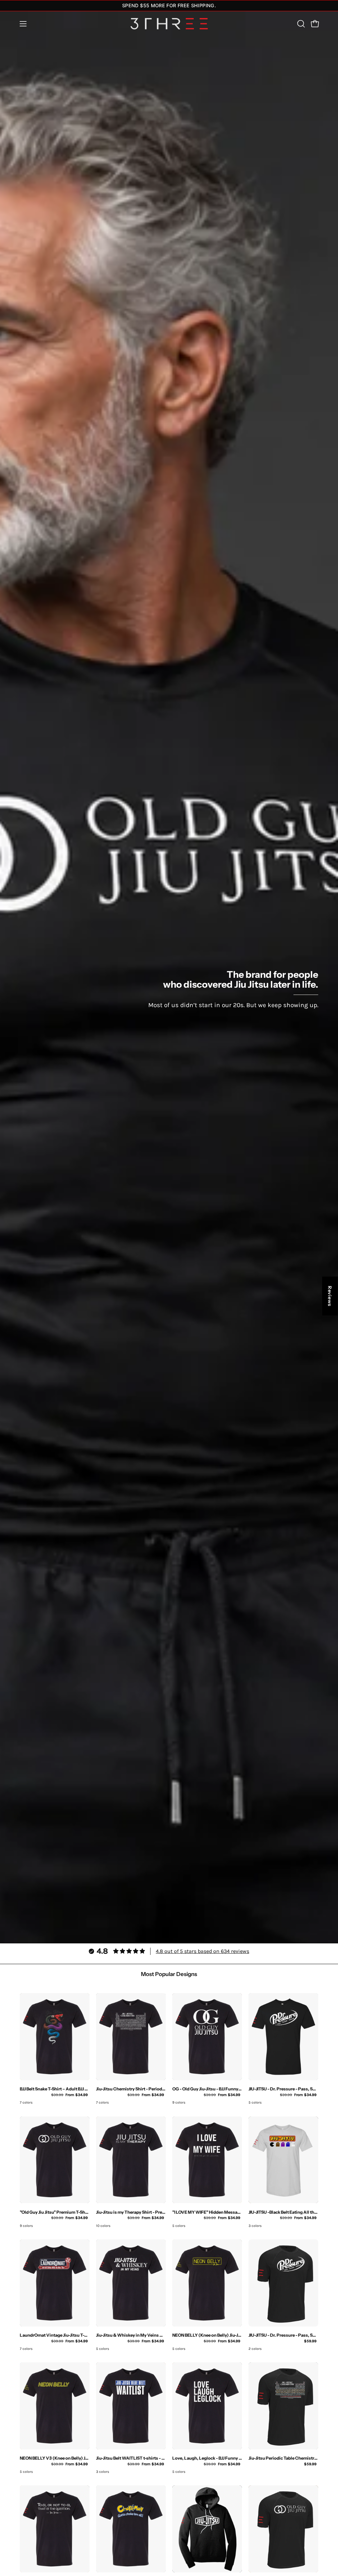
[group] (169, 6)
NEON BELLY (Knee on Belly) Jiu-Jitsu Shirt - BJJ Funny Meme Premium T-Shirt (207, 2335)
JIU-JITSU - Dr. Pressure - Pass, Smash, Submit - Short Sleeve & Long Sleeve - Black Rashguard (283, 2335)
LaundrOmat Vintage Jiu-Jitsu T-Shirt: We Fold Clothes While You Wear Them (55, 2335)
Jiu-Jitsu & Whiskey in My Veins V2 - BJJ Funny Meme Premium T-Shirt (131, 2335)
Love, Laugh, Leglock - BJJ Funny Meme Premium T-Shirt (207, 2458)
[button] (300, 24)
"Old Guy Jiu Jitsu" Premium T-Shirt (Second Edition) (55, 2212)
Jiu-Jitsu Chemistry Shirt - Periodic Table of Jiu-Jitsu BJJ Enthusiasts (131, 2089)
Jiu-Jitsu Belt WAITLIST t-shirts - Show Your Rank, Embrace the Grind (131, 2458)
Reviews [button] (330, 1296)
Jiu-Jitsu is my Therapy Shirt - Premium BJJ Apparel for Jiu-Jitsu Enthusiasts (131, 2212)
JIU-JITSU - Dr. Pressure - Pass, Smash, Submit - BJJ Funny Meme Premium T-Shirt (283, 2089)
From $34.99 (69, 2095)
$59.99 (310, 2341)
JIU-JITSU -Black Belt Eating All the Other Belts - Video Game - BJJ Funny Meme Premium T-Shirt (283, 2212)
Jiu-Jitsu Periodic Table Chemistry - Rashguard (283, 2458)
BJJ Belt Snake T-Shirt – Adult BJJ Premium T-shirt (55, 2089)
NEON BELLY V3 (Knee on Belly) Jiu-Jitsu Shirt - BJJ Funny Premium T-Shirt (55, 2458)
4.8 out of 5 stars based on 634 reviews (203, 1951)
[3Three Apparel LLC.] (169, 24)
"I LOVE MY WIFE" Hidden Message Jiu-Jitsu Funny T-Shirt (207, 2212)
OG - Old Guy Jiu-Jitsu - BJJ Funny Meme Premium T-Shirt (207, 2089)
